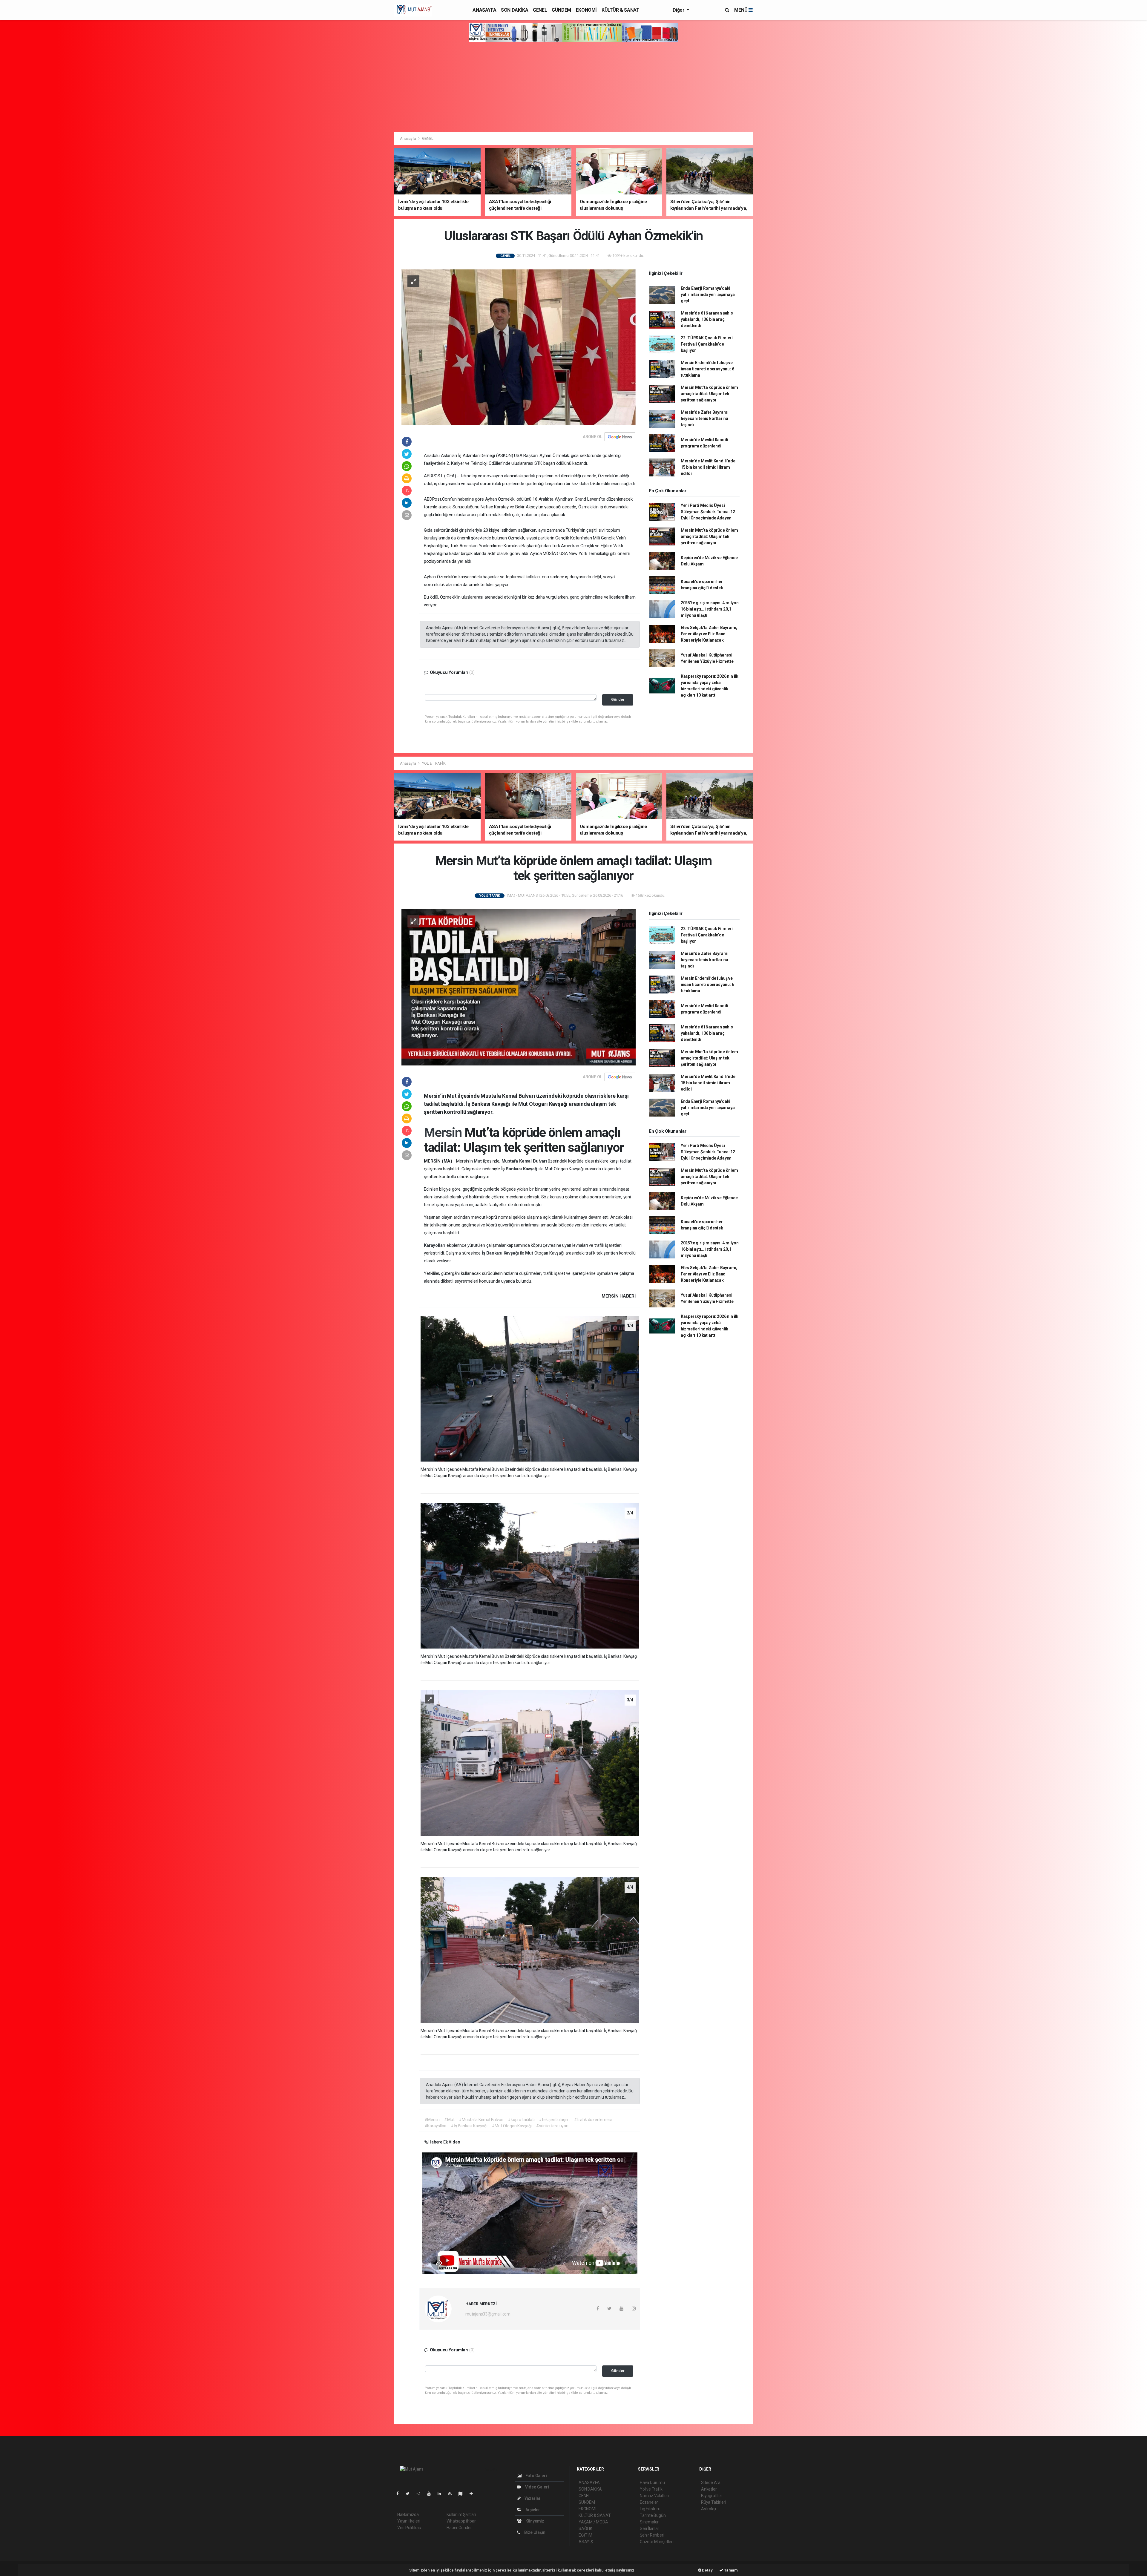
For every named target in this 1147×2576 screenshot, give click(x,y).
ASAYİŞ (586, 2542)
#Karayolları (436, 2126)
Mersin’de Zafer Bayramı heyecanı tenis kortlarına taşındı (705, 418)
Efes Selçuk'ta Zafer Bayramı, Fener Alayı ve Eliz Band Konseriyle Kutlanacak (709, 634)
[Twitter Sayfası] (410, 2494)
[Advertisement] (573, 87)
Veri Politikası (409, 2528)
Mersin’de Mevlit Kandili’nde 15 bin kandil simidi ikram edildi (708, 467)
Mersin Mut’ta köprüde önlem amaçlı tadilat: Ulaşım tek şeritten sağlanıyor (709, 394)
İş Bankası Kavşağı (520, 1169)
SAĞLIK (585, 2529)
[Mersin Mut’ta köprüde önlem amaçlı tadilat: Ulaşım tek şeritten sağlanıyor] (519, 987)
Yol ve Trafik (651, 2489)
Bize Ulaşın (534, 2532)
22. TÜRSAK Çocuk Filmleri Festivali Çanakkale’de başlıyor (707, 344)
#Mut (449, 2120)
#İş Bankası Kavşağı (469, 2126)
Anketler (709, 2489)
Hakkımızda (408, 2514)
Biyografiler (712, 2496)
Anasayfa (408, 138)
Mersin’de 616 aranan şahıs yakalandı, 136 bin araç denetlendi (707, 319)
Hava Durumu (652, 2483)
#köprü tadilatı (521, 2120)
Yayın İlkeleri (409, 2521)
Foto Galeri (536, 2476)
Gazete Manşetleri (657, 2542)
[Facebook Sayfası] (400, 2494)
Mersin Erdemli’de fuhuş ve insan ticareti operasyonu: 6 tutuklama (707, 369)
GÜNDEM (561, 10)
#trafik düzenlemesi (593, 2120)
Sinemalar (649, 2522)
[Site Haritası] (463, 2494)
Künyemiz (534, 2521)
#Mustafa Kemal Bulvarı (481, 2120)
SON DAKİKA (515, 10)
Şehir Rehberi (652, 2535)
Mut (478, 1161)
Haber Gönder (459, 2528)
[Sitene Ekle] (474, 2494)
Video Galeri (536, 2487)
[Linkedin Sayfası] (442, 2494)
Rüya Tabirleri (713, 2502)
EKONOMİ (586, 10)
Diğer (679, 10)
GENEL (540, 10)
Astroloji (709, 2509)
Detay (707, 2570)
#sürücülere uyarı (552, 2126)
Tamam (730, 2570)
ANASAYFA (484, 10)
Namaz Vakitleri (654, 2496)
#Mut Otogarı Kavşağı (512, 2126)
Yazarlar (532, 2498)
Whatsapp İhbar (461, 2521)
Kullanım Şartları (461, 2514)
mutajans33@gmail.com (488, 2314)
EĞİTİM (585, 2535)
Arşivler (532, 2510)
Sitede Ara (711, 2483)
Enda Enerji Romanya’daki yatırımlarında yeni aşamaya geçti (708, 295)
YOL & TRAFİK (434, 763)
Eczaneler (649, 2502)
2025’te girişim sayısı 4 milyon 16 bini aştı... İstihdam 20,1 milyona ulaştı (710, 609)
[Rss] (452, 2494)
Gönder (618, 699)
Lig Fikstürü (650, 2509)
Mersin (444, 1132)
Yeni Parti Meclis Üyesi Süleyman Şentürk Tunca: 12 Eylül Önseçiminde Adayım (708, 512)
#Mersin (432, 2120)
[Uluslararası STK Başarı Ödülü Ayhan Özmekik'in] (519, 347)
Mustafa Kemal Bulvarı (525, 1161)
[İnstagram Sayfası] (421, 2494)
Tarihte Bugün (653, 2515)
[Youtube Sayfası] (431, 2494)
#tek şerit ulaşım (554, 2120)
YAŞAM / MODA (593, 2522)
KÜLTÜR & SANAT (620, 10)
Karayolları (435, 1245)
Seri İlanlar (650, 2529)
